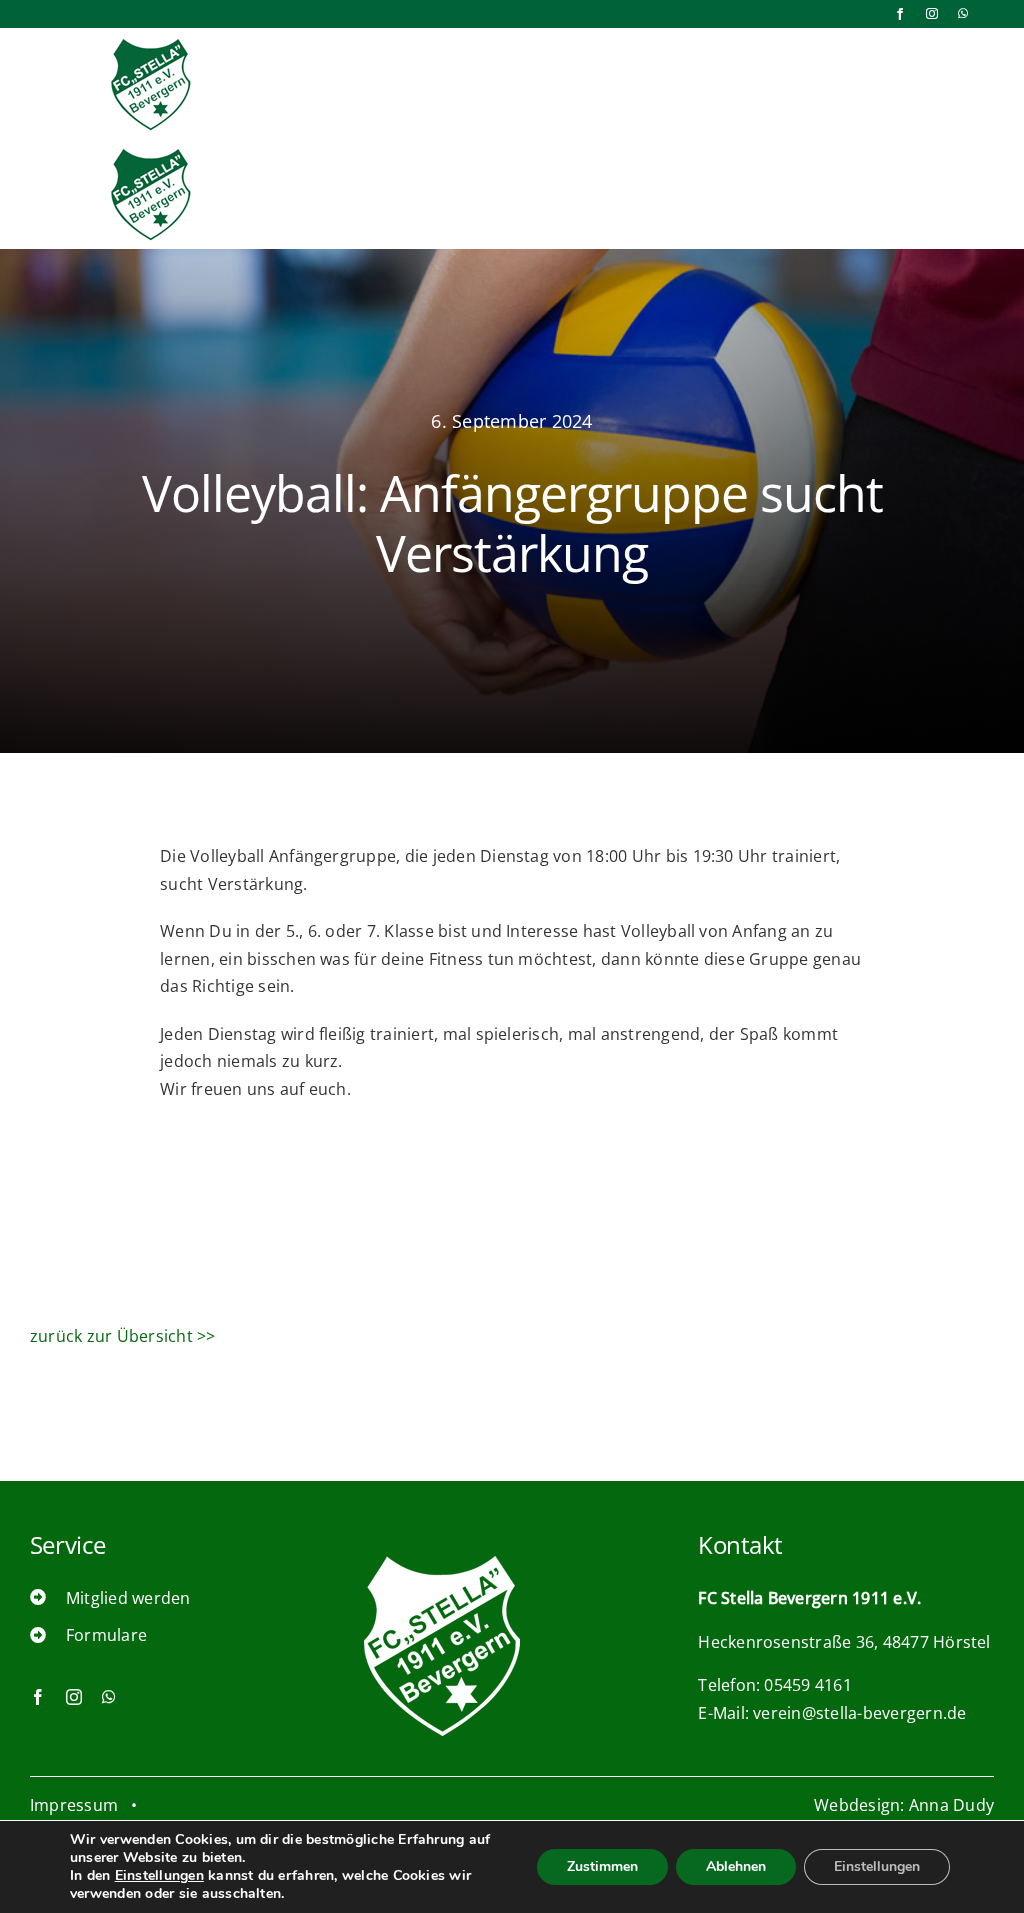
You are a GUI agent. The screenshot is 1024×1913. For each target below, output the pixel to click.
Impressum (74, 1805)
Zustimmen (602, 1866)
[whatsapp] (963, 14)
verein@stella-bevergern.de (859, 1713)
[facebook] (900, 14)
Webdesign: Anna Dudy (904, 1805)
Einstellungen (159, 1876)
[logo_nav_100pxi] (151, 42)
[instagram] (932, 14)
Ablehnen (736, 1866)
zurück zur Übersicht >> (123, 1336)
